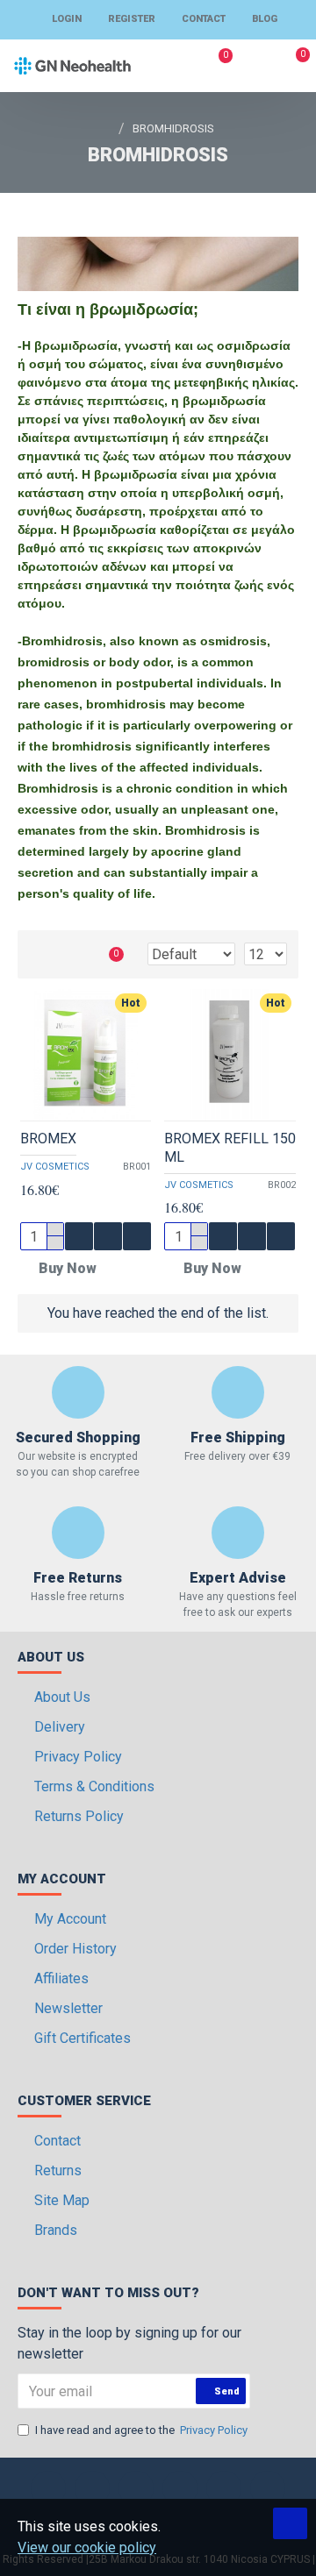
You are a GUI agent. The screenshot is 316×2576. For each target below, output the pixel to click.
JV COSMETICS (55, 1167)
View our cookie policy (87, 2548)
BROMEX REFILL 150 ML (230, 1148)
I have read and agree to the (141, 2430)
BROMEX (48, 1139)
